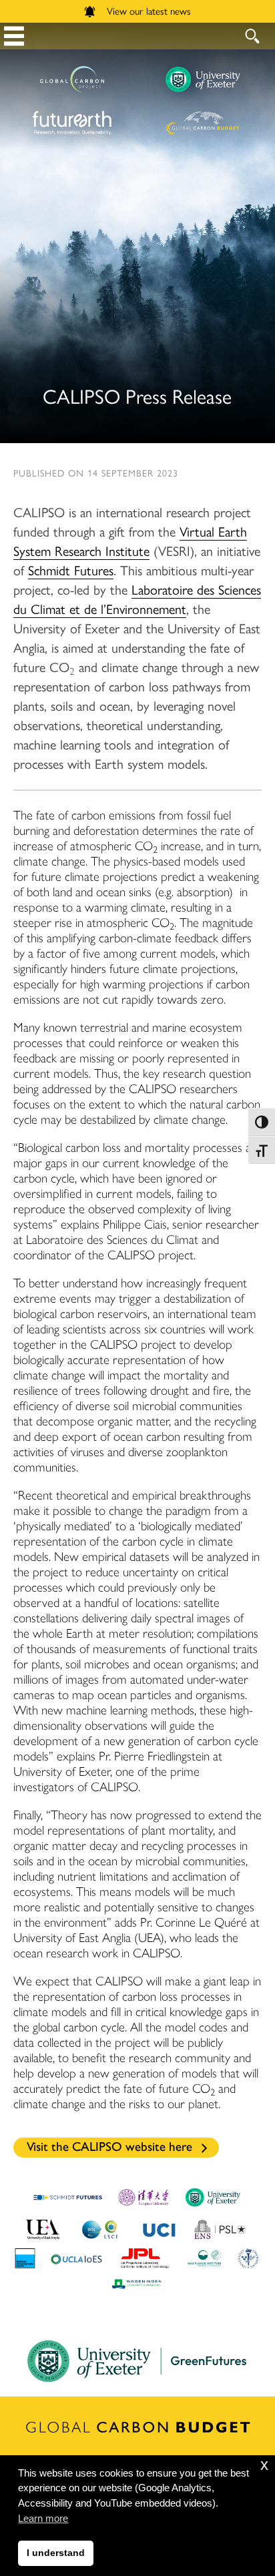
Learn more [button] (43, 2518)
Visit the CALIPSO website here (109, 2147)
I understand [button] (56, 2553)
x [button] (264, 2465)
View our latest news (149, 10)
